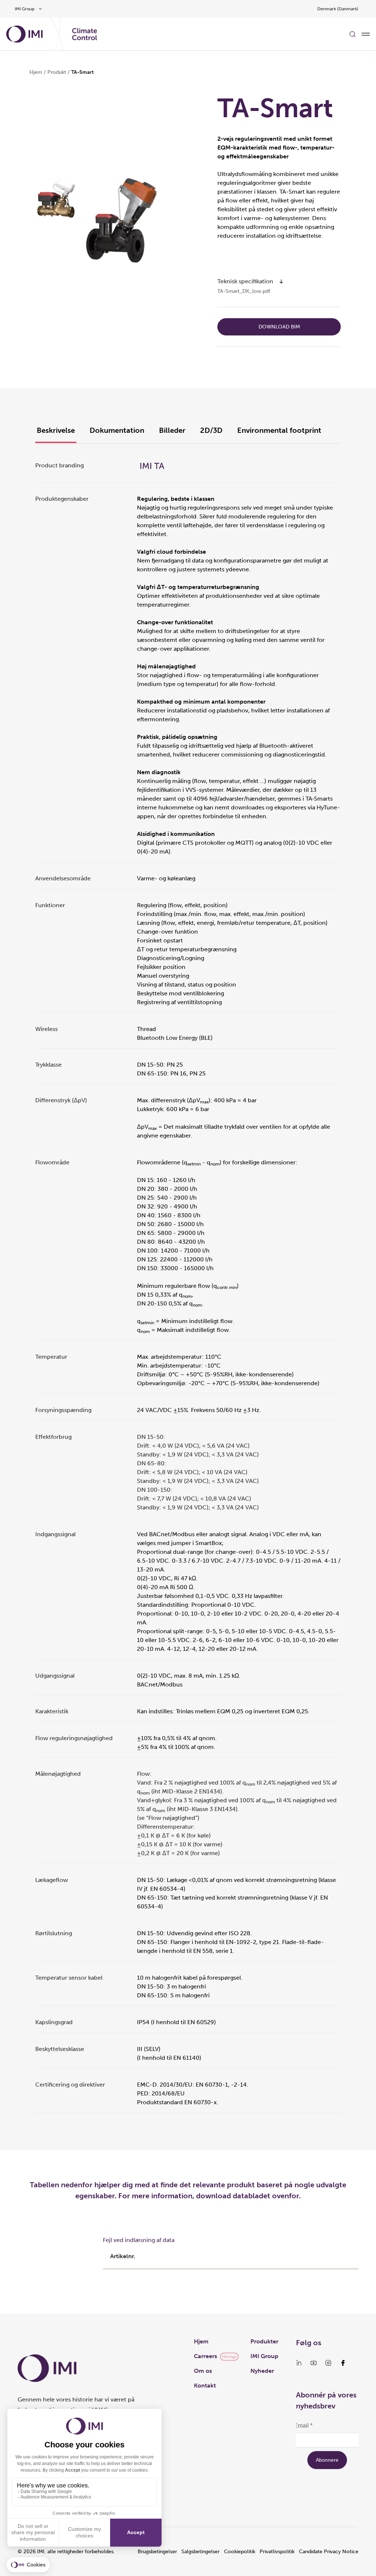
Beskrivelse (56, 430)
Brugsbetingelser (157, 2552)
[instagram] (328, 2363)
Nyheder (262, 2371)
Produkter (264, 2341)
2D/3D (211, 430)
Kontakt (205, 2385)
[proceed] (281, 281)
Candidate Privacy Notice (329, 2552)
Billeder (172, 430)
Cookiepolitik (240, 2552)
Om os (203, 2371)
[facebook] (343, 2363)
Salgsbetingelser (200, 2552)
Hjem (36, 72)
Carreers (205, 2356)
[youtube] (314, 2363)
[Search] (352, 34)
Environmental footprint (279, 430)
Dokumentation (117, 430)
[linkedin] (299, 2363)
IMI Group (264, 2356)
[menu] (366, 34)
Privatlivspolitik (277, 2552)
